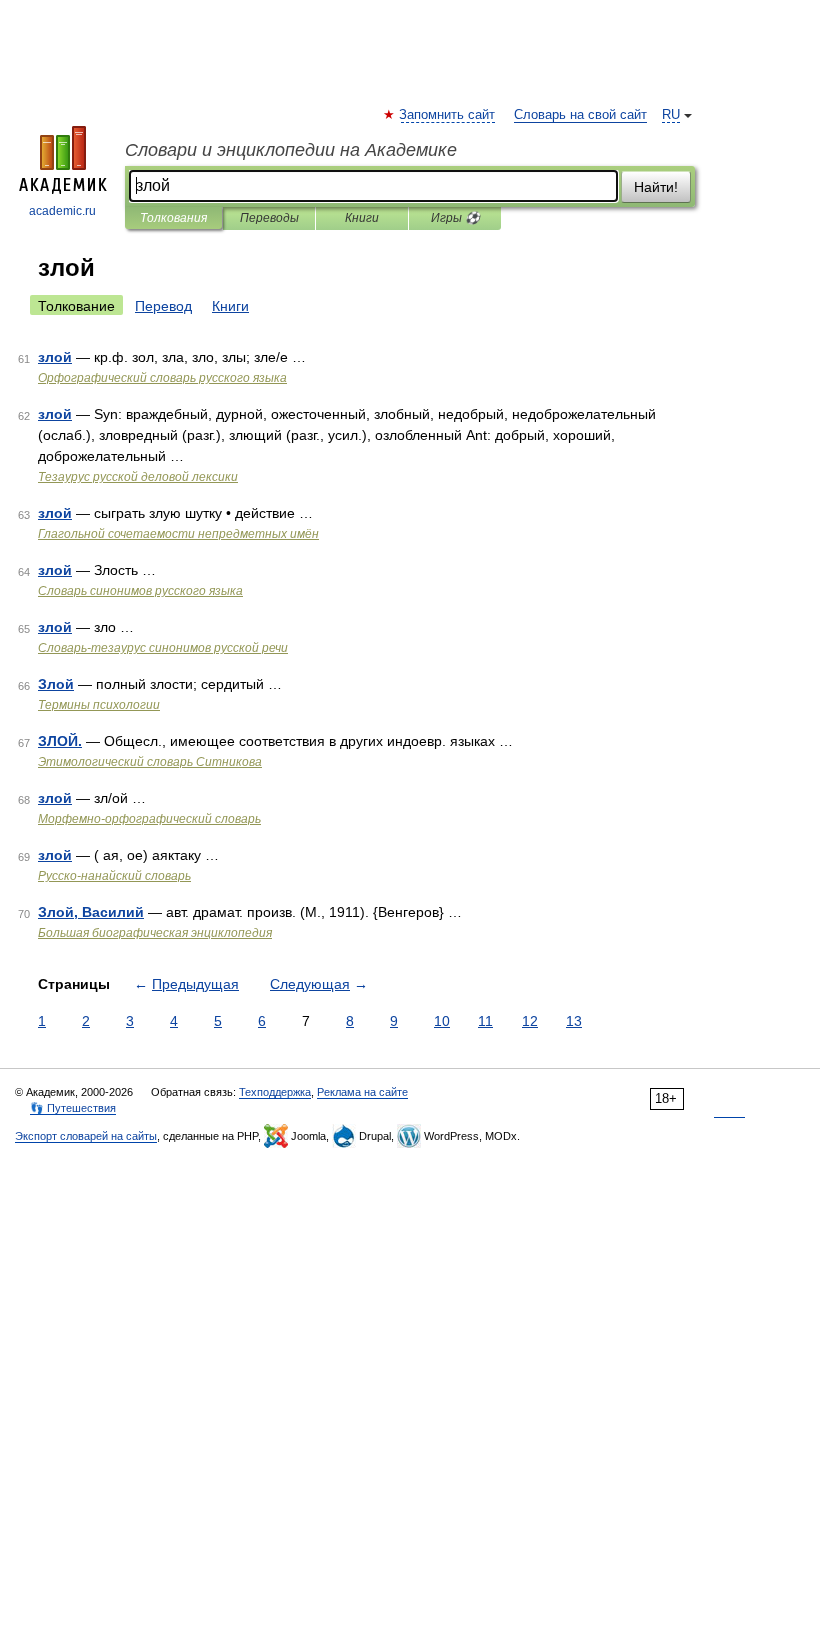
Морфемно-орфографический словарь (149, 819)
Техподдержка (275, 1092)
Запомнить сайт (448, 115)
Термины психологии (99, 705)
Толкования (173, 218)
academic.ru (62, 211)
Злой (56, 684)
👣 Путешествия (73, 1108)
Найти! (656, 187)
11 (485, 1021)
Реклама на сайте (362, 1092)
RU (671, 115)
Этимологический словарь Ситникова (150, 762)
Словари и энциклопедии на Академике (291, 150)
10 (442, 1021)
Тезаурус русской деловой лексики (138, 477)
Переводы (269, 218)
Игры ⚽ (455, 218)
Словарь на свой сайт (580, 115)
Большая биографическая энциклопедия (155, 933)
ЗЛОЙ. (60, 741)
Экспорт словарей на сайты (86, 1136)
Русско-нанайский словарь (114, 876)
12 (530, 1021)
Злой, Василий (91, 912)
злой (55, 357)
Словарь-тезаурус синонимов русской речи (163, 648)
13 (574, 1021)
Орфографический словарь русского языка (162, 378)
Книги (362, 218)
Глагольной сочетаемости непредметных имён (178, 534)
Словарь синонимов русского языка (140, 591)
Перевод (163, 306)
